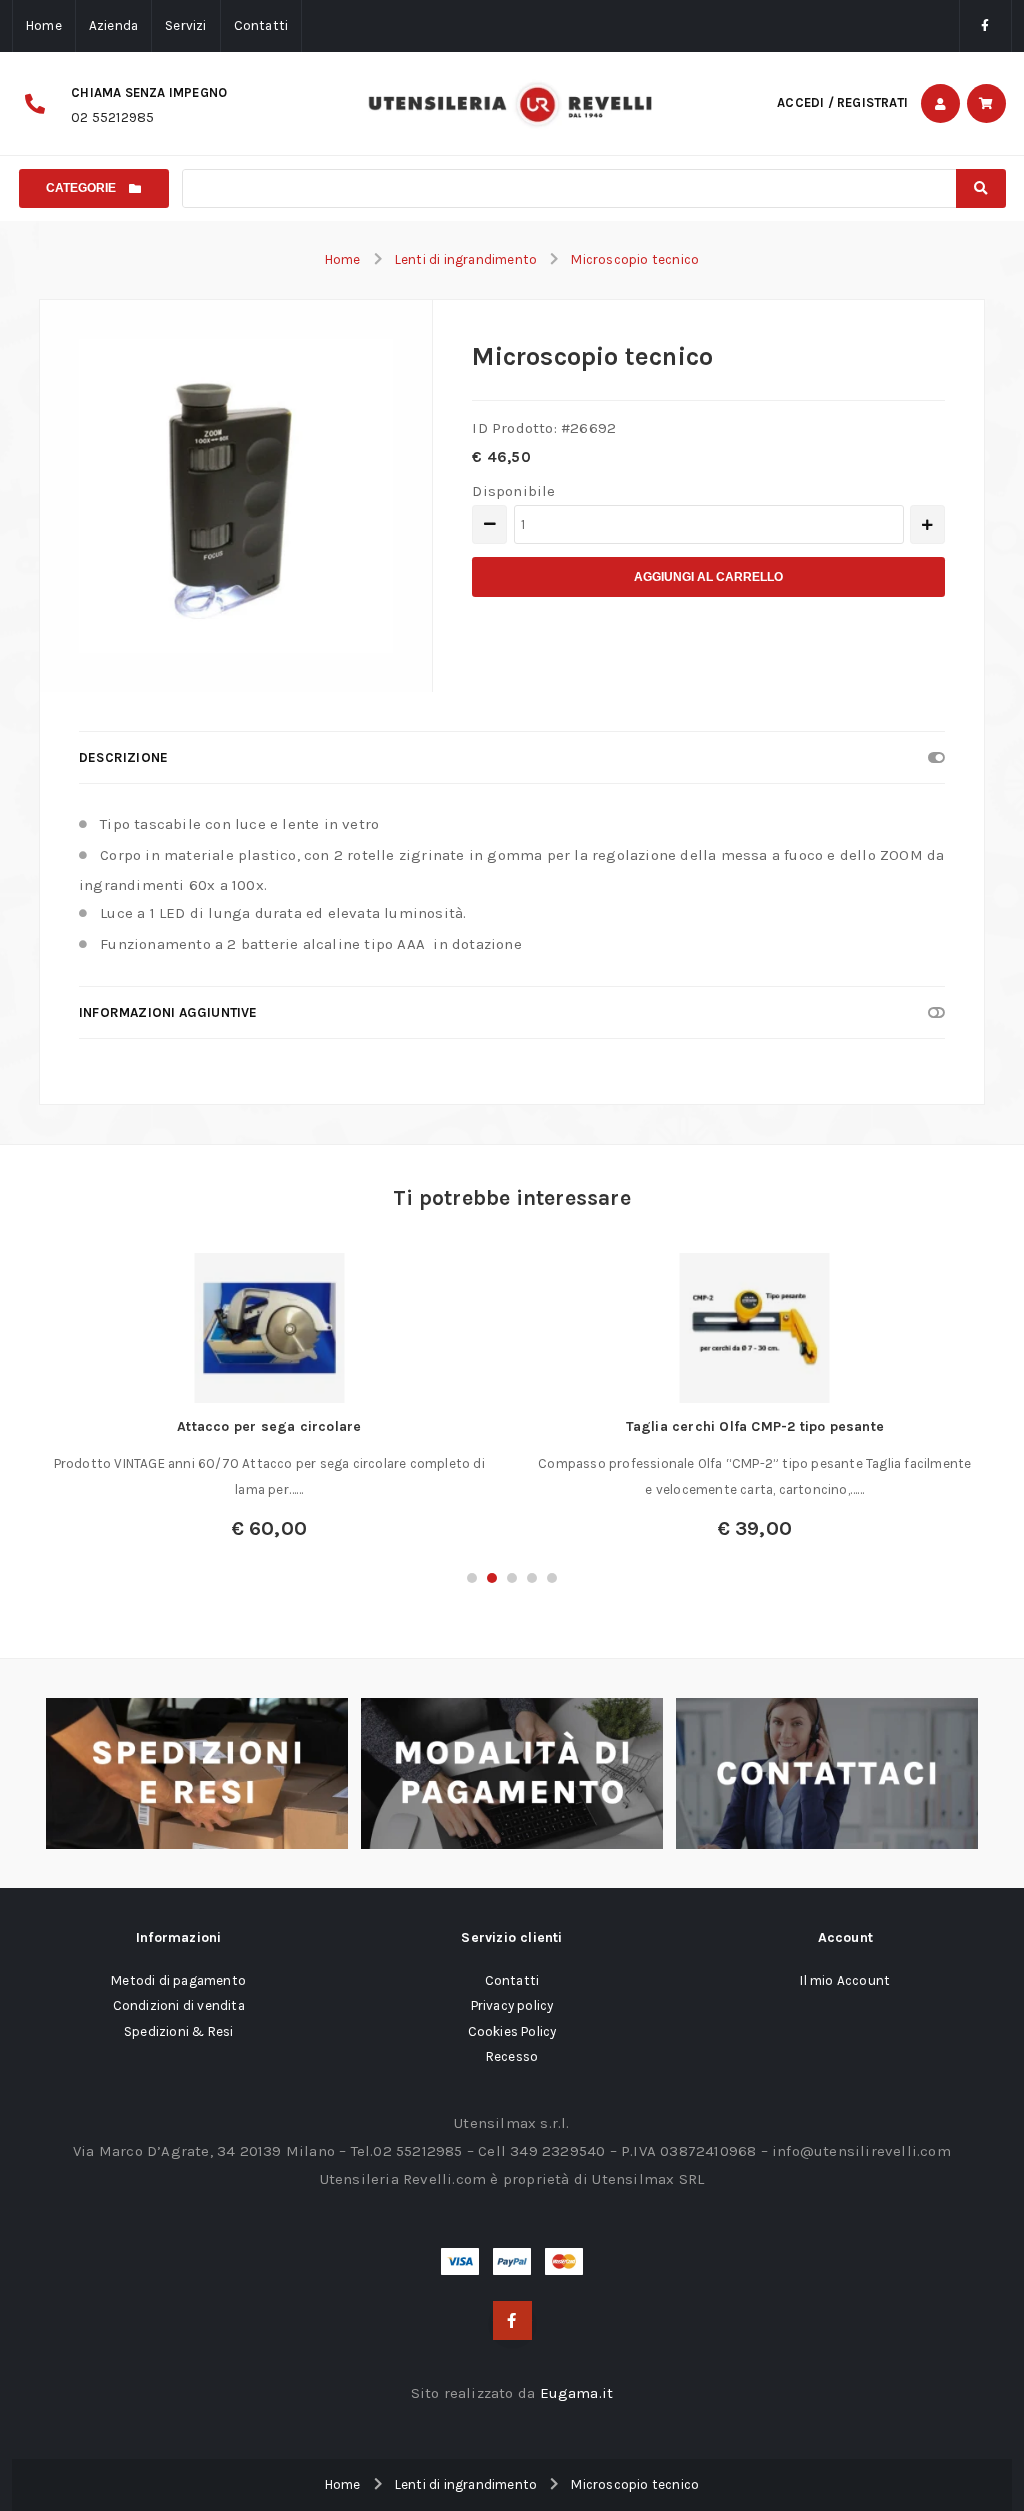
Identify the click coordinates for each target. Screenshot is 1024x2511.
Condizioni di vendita (179, 2005)
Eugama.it (577, 2393)
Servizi (185, 25)
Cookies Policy (512, 2031)
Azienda (113, 25)
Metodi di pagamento (178, 1980)
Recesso (512, 2056)
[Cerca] (981, 188)
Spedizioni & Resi (178, 2031)
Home (44, 25)
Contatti (261, 25)
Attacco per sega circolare (269, 1426)
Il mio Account (845, 1980)
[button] (472, 1578)
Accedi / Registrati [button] (842, 102)
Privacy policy (512, 2005)
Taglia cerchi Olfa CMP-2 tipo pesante (755, 1426)
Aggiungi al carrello (708, 577)
